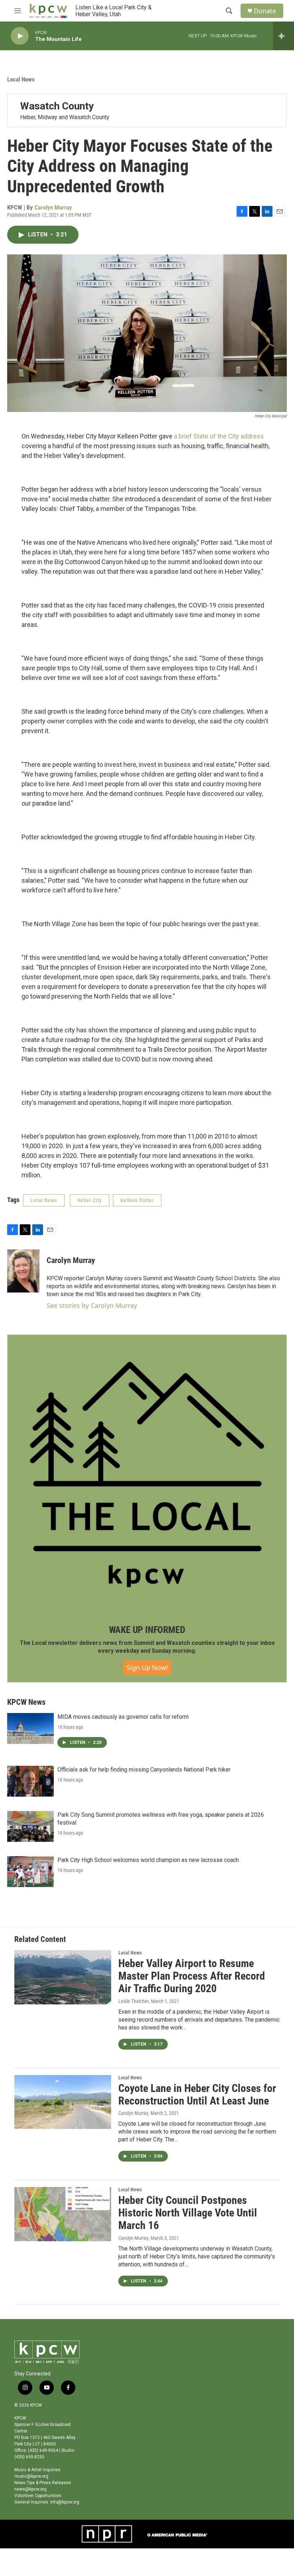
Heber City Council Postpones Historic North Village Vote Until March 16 (188, 2213)
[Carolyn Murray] (23, 1271)
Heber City (90, 1200)
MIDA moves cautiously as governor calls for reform (123, 1717)
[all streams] (283, 36)
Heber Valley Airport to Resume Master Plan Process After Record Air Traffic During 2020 (192, 1976)
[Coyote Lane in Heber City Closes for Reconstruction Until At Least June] (63, 2102)
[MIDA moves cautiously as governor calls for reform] (30, 1728)
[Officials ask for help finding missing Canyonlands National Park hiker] (30, 1781)
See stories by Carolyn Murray (92, 1305)
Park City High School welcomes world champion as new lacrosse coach (148, 1860)
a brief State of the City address (219, 436)
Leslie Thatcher (134, 2001)
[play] (20, 36)
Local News (21, 79)
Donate (265, 11)
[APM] (177, 2534)
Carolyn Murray (53, 207)
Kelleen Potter (137, 1200)
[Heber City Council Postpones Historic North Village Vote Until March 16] (63, 2214)
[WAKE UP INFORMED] (147, 1474)
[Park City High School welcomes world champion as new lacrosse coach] (30, 1872)
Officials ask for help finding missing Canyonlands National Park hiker (144, 1770)
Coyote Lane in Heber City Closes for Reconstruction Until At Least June (197, 2094)
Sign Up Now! (147, 1667)
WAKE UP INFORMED (147, 1630)
